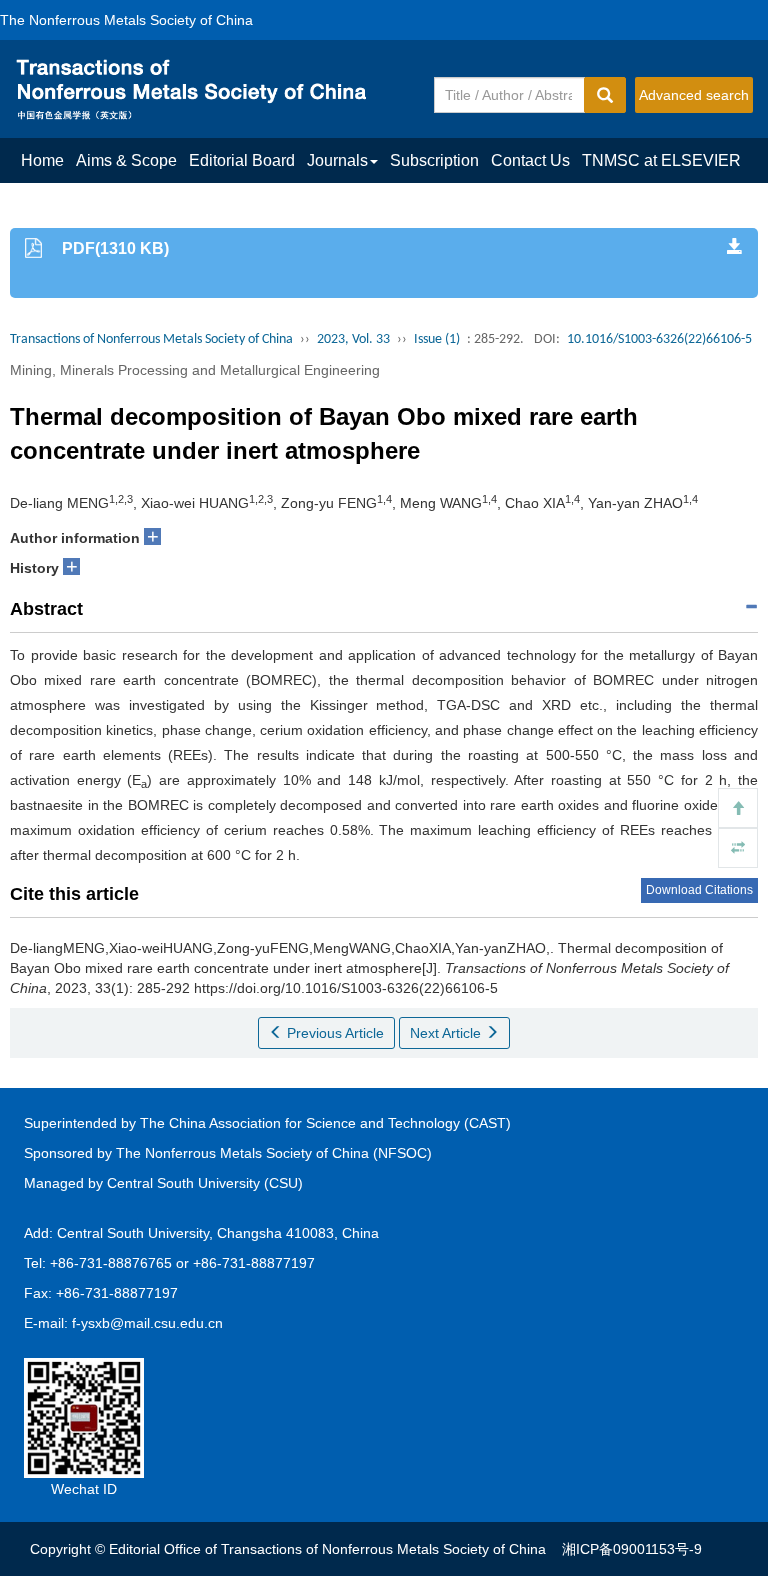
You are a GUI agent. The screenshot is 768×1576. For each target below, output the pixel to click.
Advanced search (694, 95)
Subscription (434, 160)
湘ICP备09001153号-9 (632, 1549)
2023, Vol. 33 (353, 339)
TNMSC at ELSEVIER (661, 160)
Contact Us (530, 160)
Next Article (447, 1033)
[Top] (738, 808)
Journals (337, 160)
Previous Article (333, 1033)
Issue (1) (437, 339)
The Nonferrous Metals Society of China (126, 20)
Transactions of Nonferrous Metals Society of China (151, 339)
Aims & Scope (126, 160)
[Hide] (738, 848)
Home (42, 160)
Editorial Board (242, 160)
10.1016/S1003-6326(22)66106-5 (659, 339)
